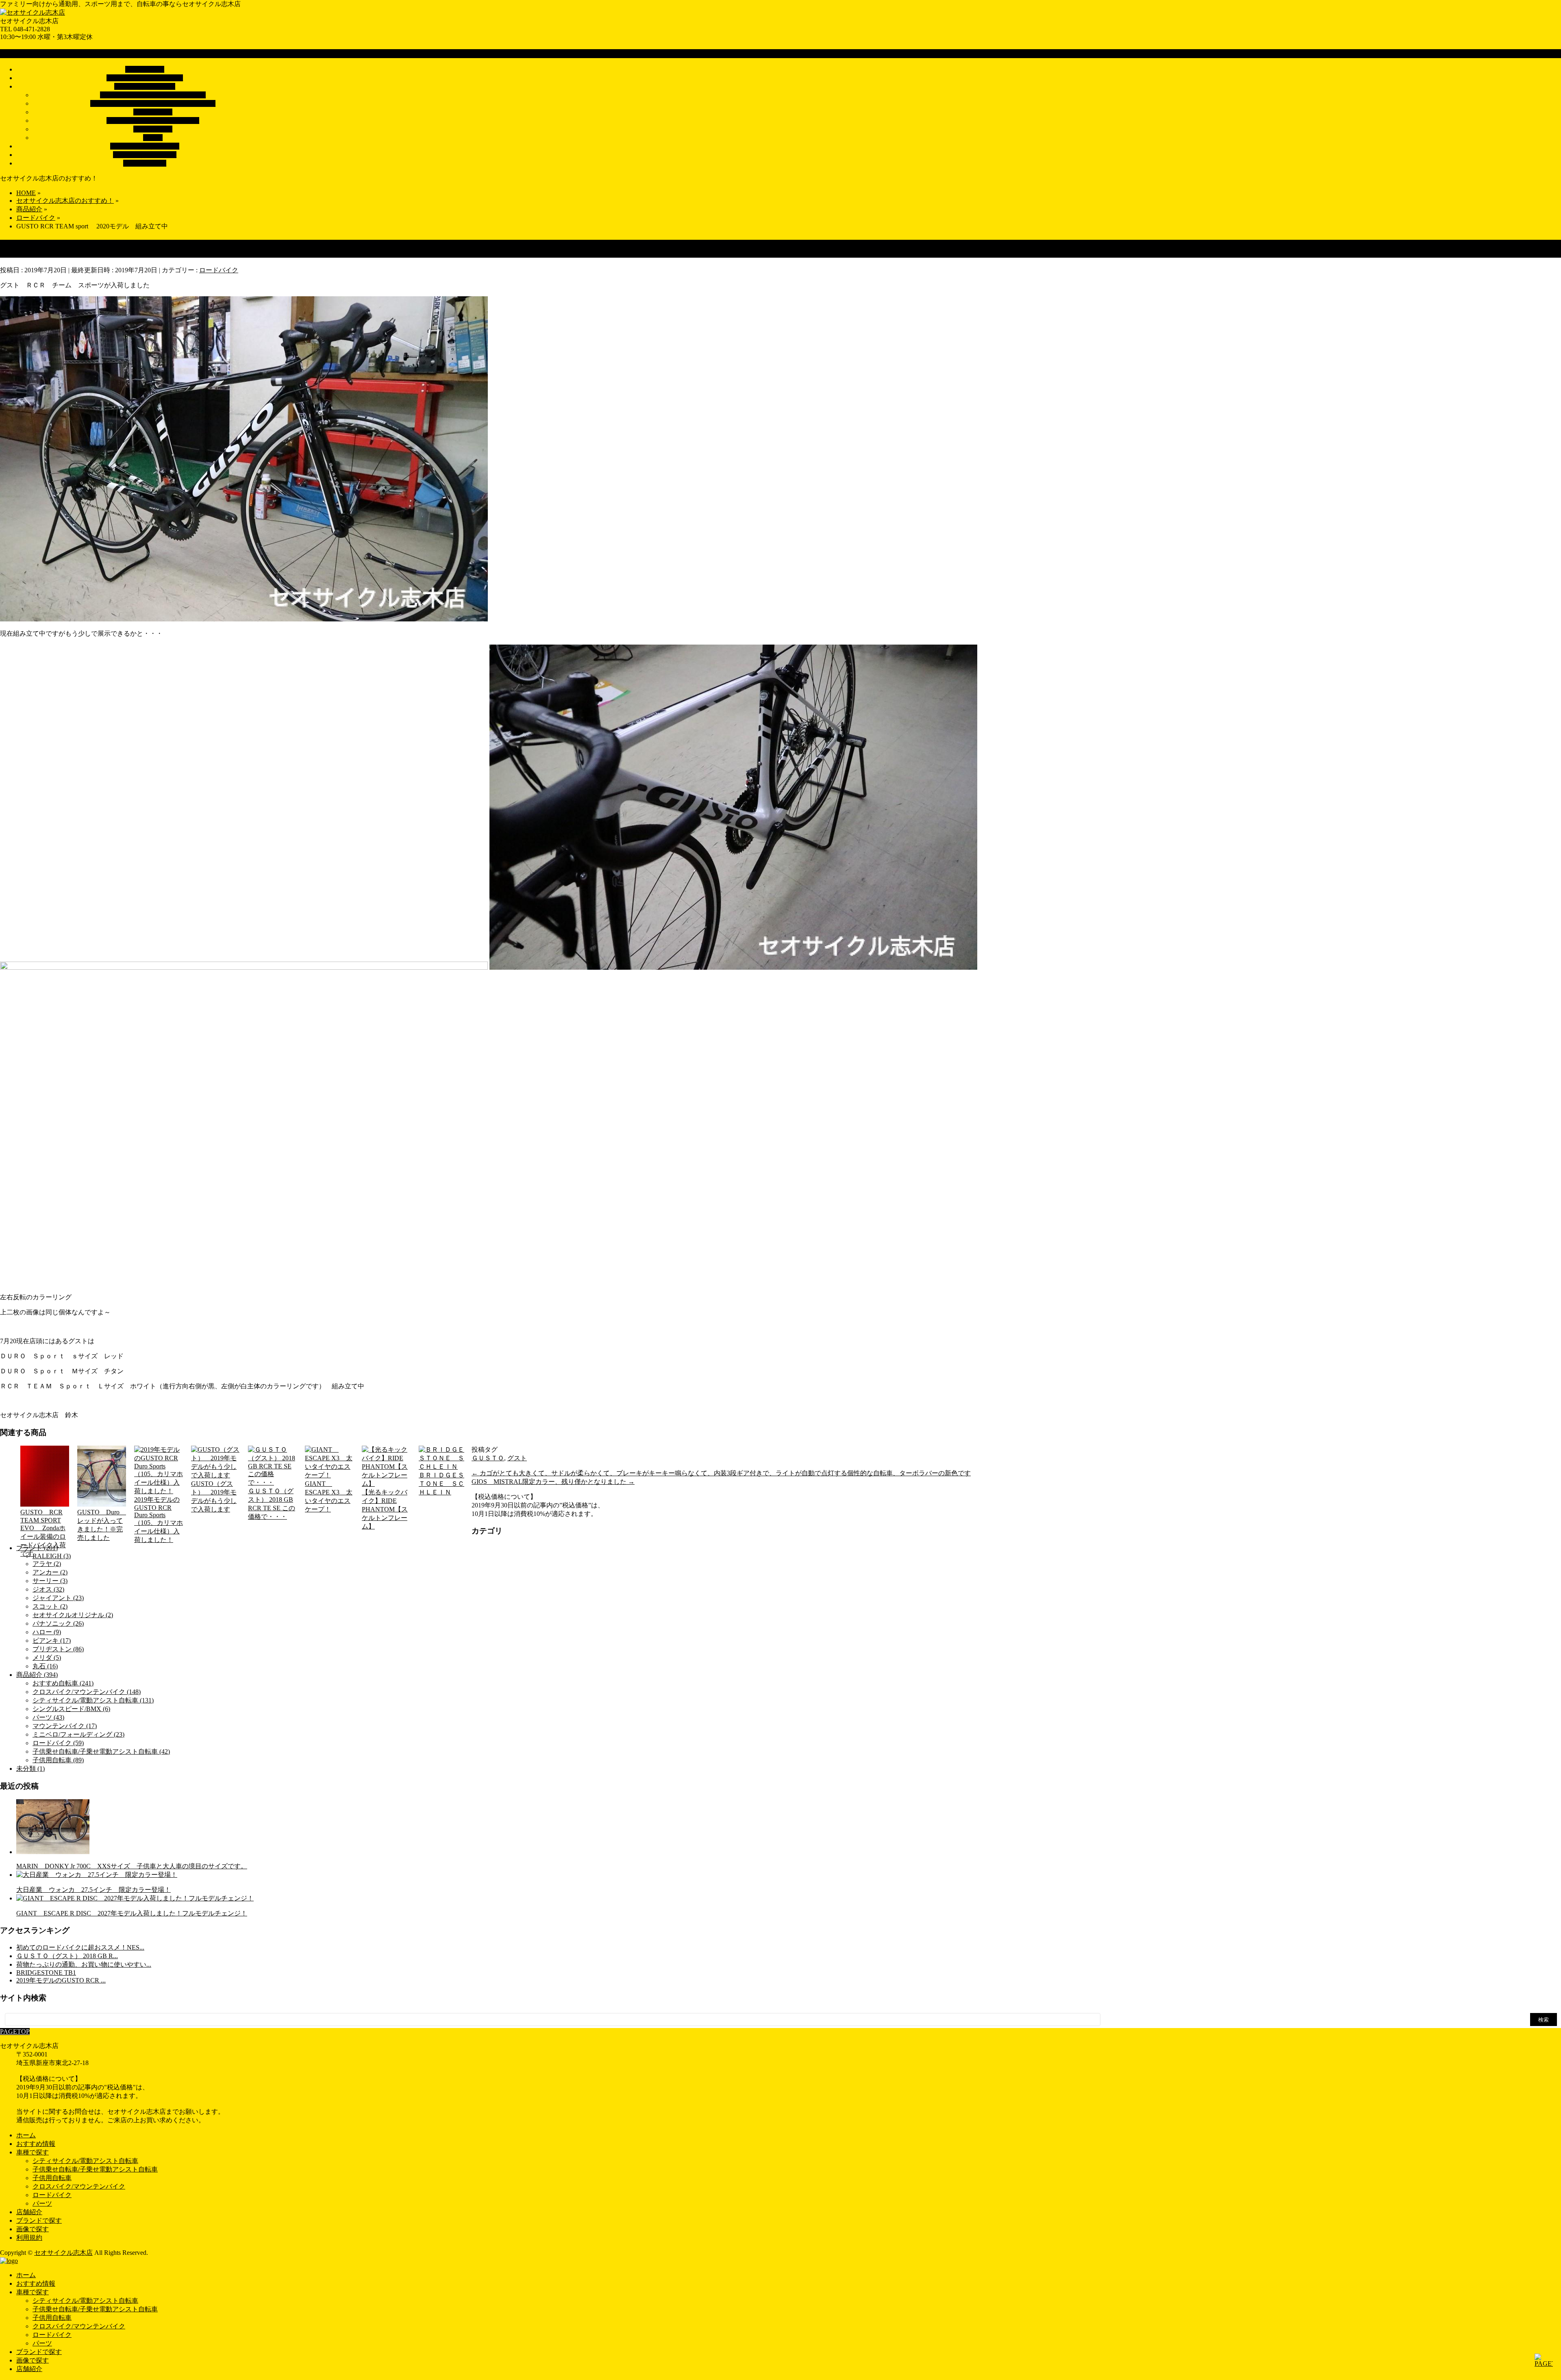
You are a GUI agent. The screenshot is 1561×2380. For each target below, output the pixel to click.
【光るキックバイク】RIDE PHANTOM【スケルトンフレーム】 (385, 1509)
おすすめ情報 (36, 2144)
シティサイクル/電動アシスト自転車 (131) (93, 1700)
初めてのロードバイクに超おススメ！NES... (80, 1947)
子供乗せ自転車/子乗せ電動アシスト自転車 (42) (101, 1751)
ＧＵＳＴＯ (488, 1458)
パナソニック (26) (58, 1623)
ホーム (26, 2135)
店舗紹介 (29, 2212)
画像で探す (33, 2229)
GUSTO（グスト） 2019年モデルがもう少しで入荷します (214, 1496)
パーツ (153, 138)
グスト (517, 1458)
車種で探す (33, 2152)
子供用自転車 (153, 112)
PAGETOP (15, 2031)
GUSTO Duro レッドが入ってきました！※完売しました (102, 1525)
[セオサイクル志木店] (33, 12)
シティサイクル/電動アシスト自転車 (153, 95)
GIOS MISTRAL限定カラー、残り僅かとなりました (553, 1482)
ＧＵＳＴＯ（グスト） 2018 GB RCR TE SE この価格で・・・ (272, 1504)
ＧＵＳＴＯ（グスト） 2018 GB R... (67, 1956)
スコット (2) (50, 1606)
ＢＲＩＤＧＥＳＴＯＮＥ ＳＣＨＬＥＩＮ (441, 1484)
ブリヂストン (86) (58, 1649)
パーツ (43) (48, 1717)
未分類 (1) (30, 1769)
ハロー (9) (47, 1632)
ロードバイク (153, 129)
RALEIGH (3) (52, 1556)
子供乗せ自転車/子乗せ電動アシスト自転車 (153, 103)
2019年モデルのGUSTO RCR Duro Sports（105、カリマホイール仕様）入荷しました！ (159, 1520)
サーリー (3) (50, 1581)
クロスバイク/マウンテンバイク (153, 121)
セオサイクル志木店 (63, 2253)
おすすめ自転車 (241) (63, 1683)
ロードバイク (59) (58, 1743)
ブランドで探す (39, 2220)
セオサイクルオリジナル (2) (73, 1615)
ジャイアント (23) (58, 1598)
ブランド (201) (37, 1548)
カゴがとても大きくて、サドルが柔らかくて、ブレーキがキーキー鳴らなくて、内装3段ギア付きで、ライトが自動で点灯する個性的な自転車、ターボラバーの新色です (721, 1473)
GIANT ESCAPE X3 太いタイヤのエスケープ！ (329, 1496)
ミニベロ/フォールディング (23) (78, 1734)
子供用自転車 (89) (58, 1760)
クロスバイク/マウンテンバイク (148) (87, 1692)
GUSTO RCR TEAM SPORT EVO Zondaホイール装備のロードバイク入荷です (43, 1533)
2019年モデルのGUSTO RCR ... (61, 1980)
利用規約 (29, 2238)
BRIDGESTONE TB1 (46, 1973)
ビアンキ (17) (52, 1641)
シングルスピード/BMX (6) (71, 1709)
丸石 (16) (45, 1666)
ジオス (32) (48, 1589)
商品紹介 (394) (37, 1675)
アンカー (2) (50, 1572)
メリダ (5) (47, 1658)
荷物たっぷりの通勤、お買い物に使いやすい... (84, 1964)
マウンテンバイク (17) (65, 1726)
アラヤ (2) (47, 1564)
